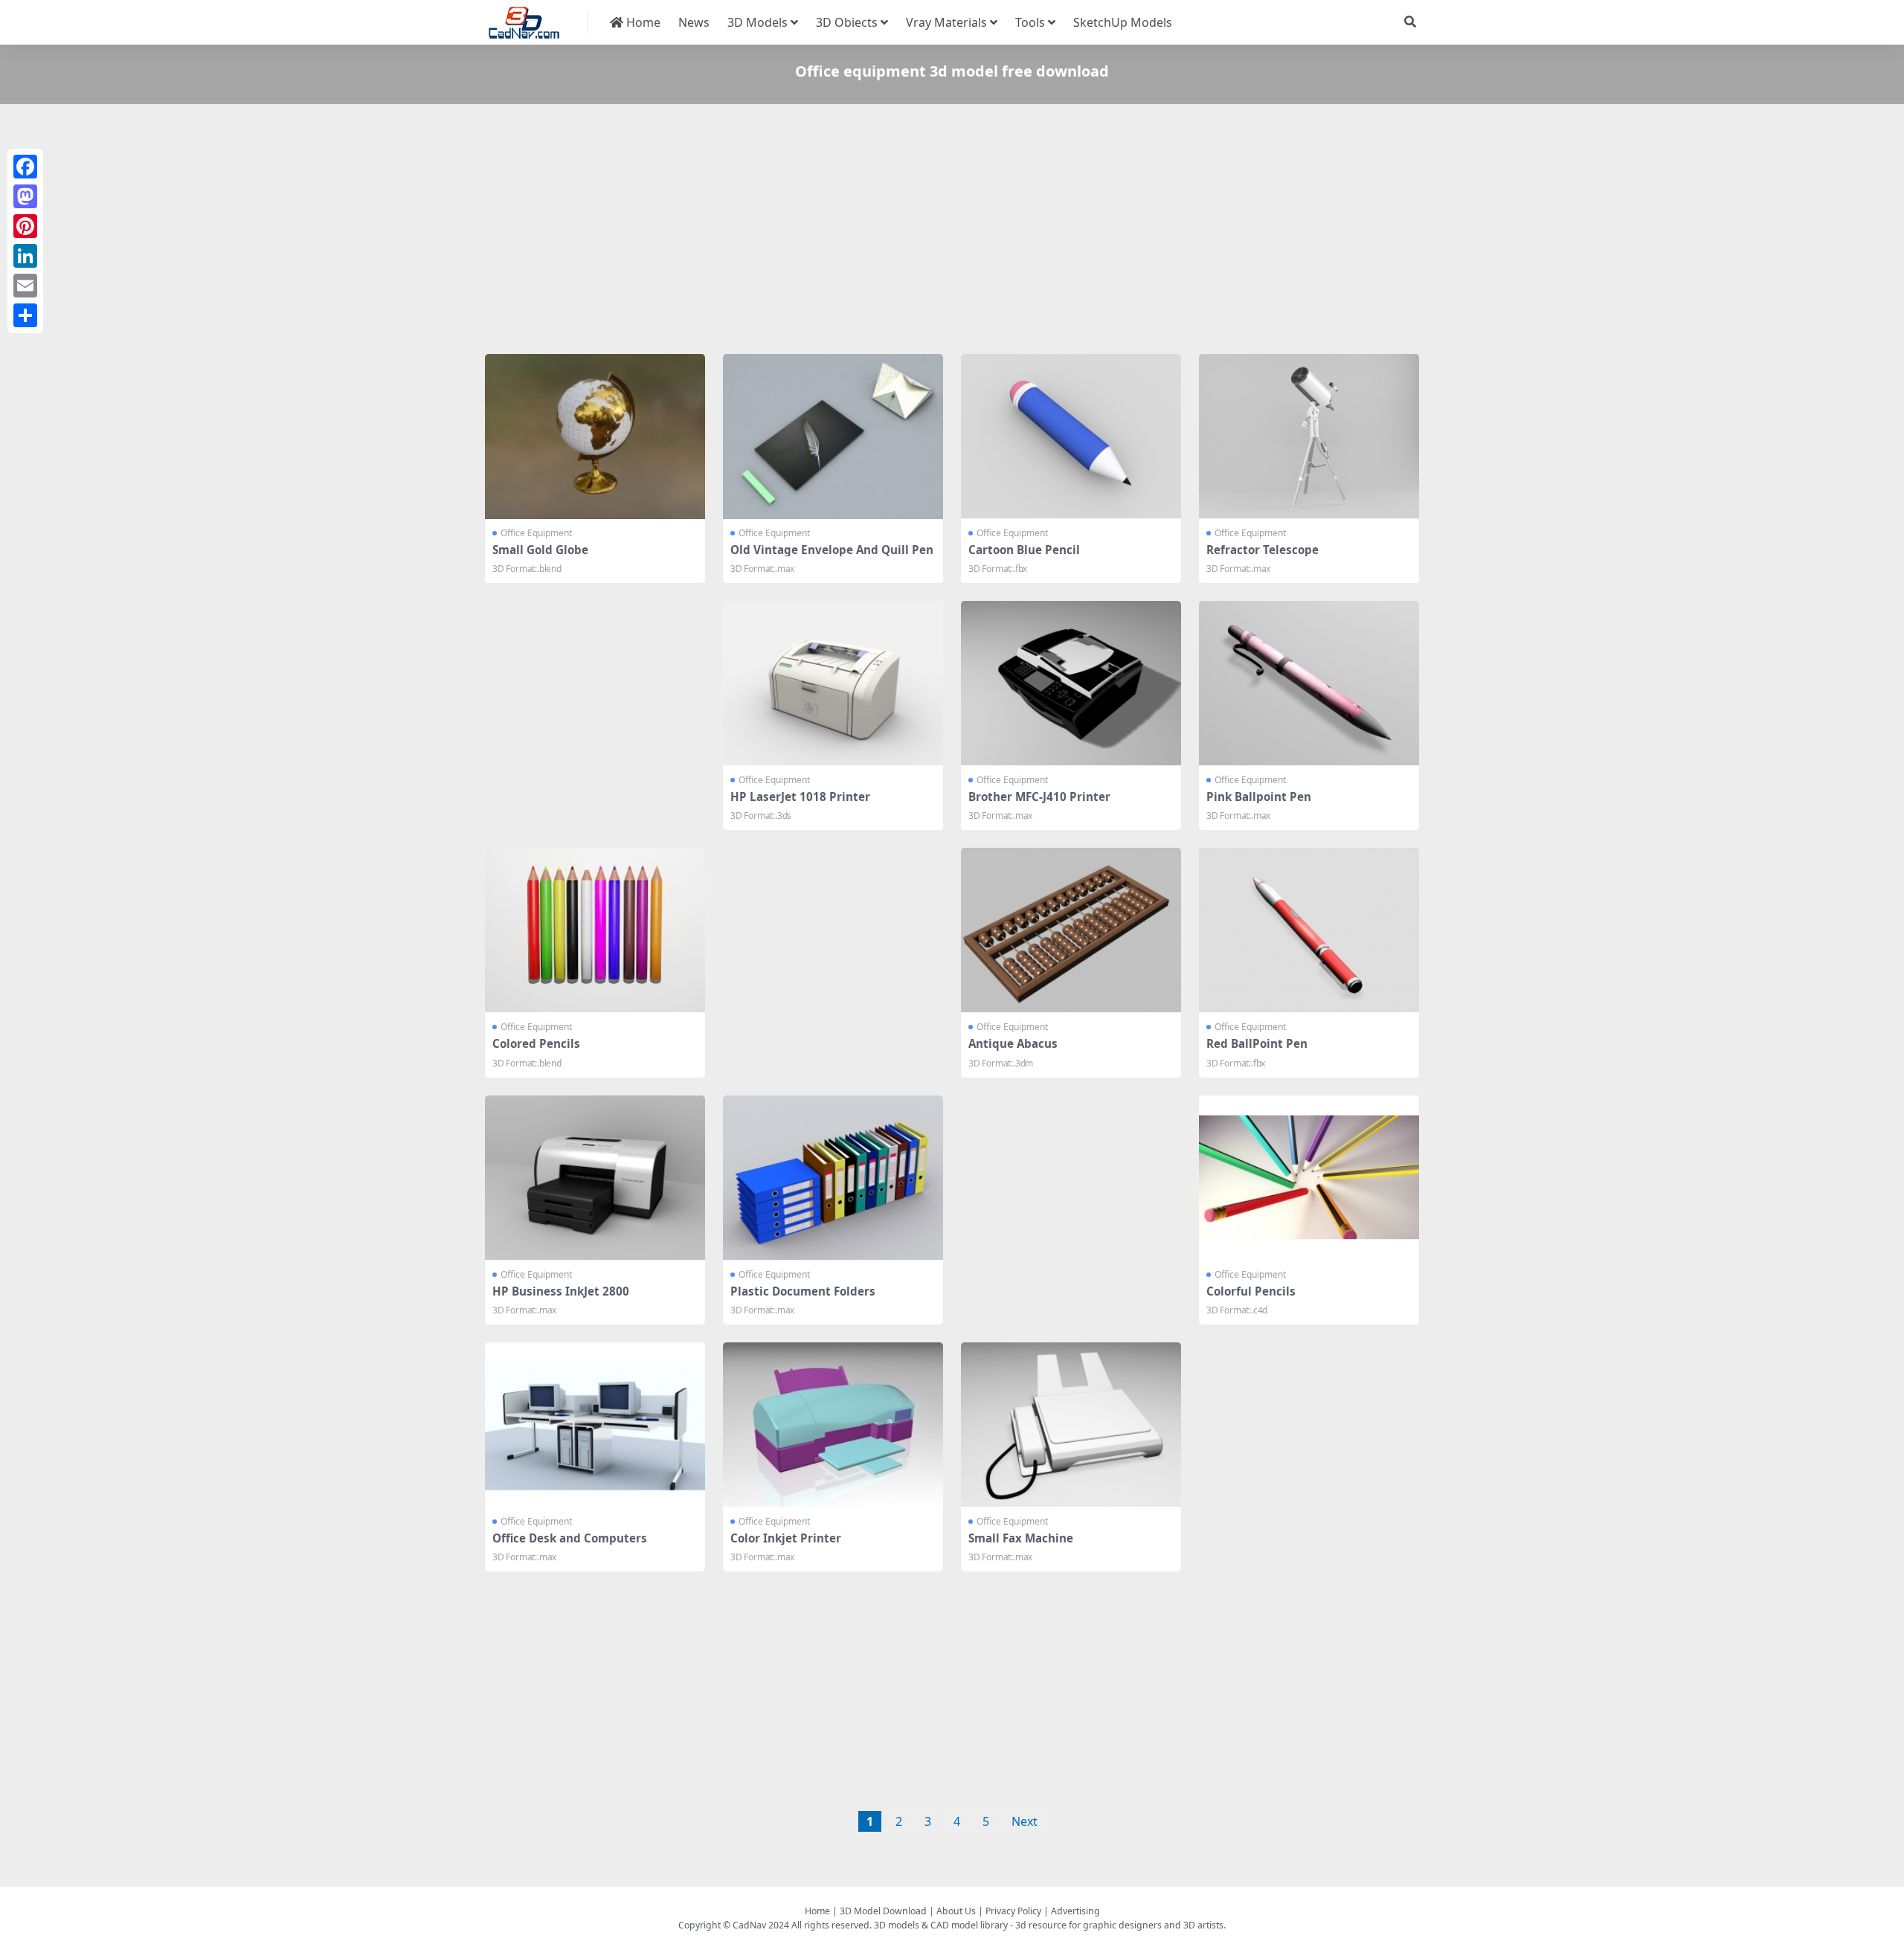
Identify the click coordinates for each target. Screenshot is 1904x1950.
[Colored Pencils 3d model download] (595, 930)
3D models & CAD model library (941, 1925)
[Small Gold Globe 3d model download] (595, 437)
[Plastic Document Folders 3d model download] (833, 1178)
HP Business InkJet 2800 (561, 1291)
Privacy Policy (1013, 1911)
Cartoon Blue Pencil (1024, 550)
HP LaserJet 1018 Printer (800, 797)
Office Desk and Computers (570, 1538)
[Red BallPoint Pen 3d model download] (1309, 930)
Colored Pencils (536, 1043)
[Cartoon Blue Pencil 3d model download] (1071, 437)
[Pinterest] (25, 226)
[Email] (25, 286)
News (694, 22)
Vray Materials (946, 22)
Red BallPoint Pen (1257, 1043)
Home (642, 22)
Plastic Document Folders (803, 1291)
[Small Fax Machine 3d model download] (1071, 1425)
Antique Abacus (1013, 1043)
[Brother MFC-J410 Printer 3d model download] (1071, 683)
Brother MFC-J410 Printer (1039, 797)
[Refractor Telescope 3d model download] (1309, 437)
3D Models (758, 22)
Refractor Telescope (1263, 550)
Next (1025, 1821)
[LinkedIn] (25, 256)
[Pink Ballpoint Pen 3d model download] (1309, 683)
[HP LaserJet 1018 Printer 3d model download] (833, 683)
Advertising (1075, 1911)
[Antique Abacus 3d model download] (1071, 930)
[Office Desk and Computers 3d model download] (595, 1425)
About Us (956, 1911)
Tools (1030, 22)
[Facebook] (25, 167)
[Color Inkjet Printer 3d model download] (833, 1425)
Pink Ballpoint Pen (1259, 797)
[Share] (25, 315)
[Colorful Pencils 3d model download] (1309, 1178)
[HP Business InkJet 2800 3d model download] (595, 1178)
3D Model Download (883, 1911)
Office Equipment (536, 533)
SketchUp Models (1123, 22)
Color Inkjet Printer (786, 1538)
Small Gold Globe (540, 550)
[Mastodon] (25, 196)
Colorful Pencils (1251, 1291)
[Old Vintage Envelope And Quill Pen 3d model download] (833, 437)
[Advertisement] (931, 232)
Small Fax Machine (1021, 1538)
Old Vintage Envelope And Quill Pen (832, 550)
